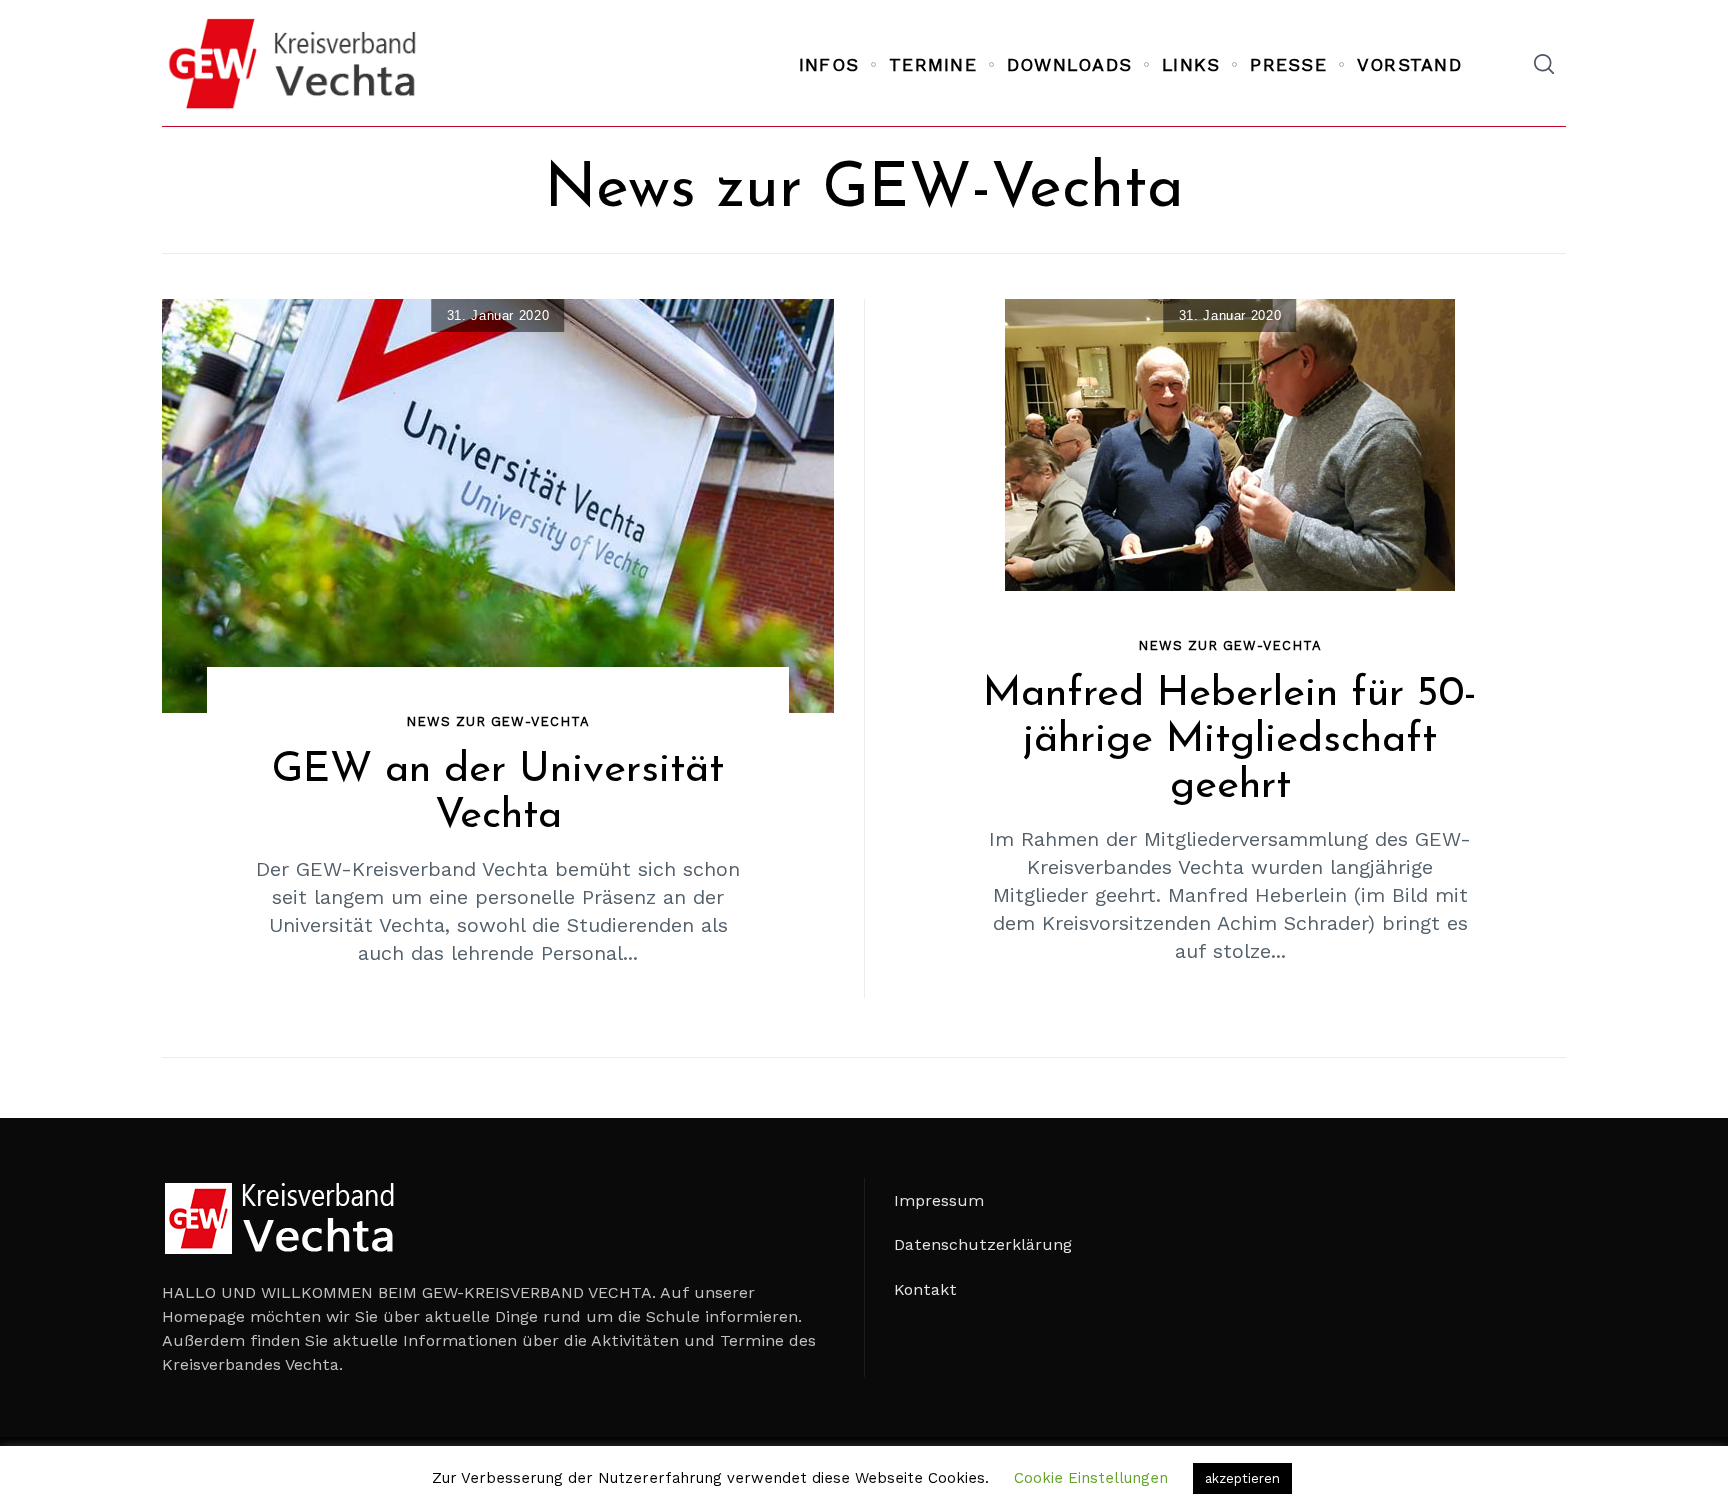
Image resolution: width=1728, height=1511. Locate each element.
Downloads (1069, 64)
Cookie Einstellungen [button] (1091, 1478)
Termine (933, 64)
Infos (829, 64)
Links (1191, 64)
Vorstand (1409, 64)
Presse (1288, 64)
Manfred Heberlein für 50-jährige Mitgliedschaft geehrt (1230, 740)
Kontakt (925, 1289)
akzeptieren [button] (1242, 1478)
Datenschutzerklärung (983, 1244)
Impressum (939, 1200)
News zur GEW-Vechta (497, 721)
